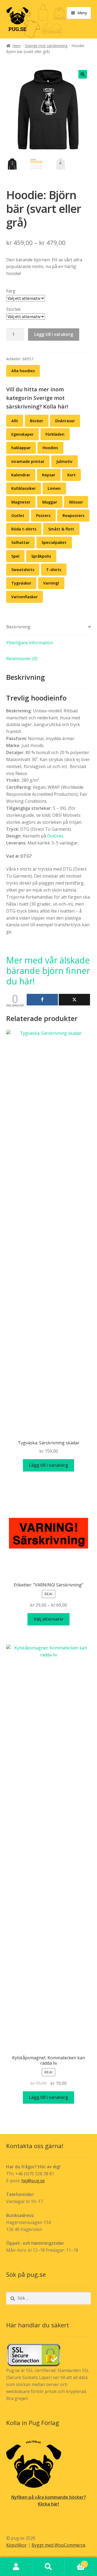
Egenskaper (22, 434)
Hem (17, 46)
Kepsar (49, 475)
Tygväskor (21, 583)
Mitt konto (16, 2567)
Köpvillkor (16, 2545)
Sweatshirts (23, 570)
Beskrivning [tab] (18, 627)
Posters (43, 515)
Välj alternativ (48, 1619)
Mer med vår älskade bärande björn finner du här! (48, 971)
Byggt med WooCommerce (58, 2545)
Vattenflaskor (25, 597)
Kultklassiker (24, 488)
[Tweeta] (74, 1000)
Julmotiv (64, 461)
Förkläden (55, 434)
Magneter (21, 502)
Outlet (18, 515)
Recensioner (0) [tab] (22, 659)
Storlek (13, 309)
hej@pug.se (33, 2181)
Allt (15, 421)
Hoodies (50, 448)
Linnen (54, 488)
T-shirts (54, 570)
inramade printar (28, 461)
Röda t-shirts (24, 529)
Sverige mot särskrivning (46, 46)
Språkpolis (41, 556)
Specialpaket (54, 542)
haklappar (21, 448)
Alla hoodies (23, 371)
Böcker (37, 421)
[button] (83, 74)
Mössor (76, 502)
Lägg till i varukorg (54, 334)
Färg (11, 291)
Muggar (50, 502)
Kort (72, 475)
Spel (15, 556)
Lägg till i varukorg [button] (48, 1465)
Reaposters (73, 515)
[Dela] (42, 1000)
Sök (48, 2567)
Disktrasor (65, 421)
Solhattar (20, 542)
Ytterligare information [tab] (30, 643)
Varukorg (75, 2562)
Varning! (51, 583)
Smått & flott (61, 529)
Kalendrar (21, 475)
